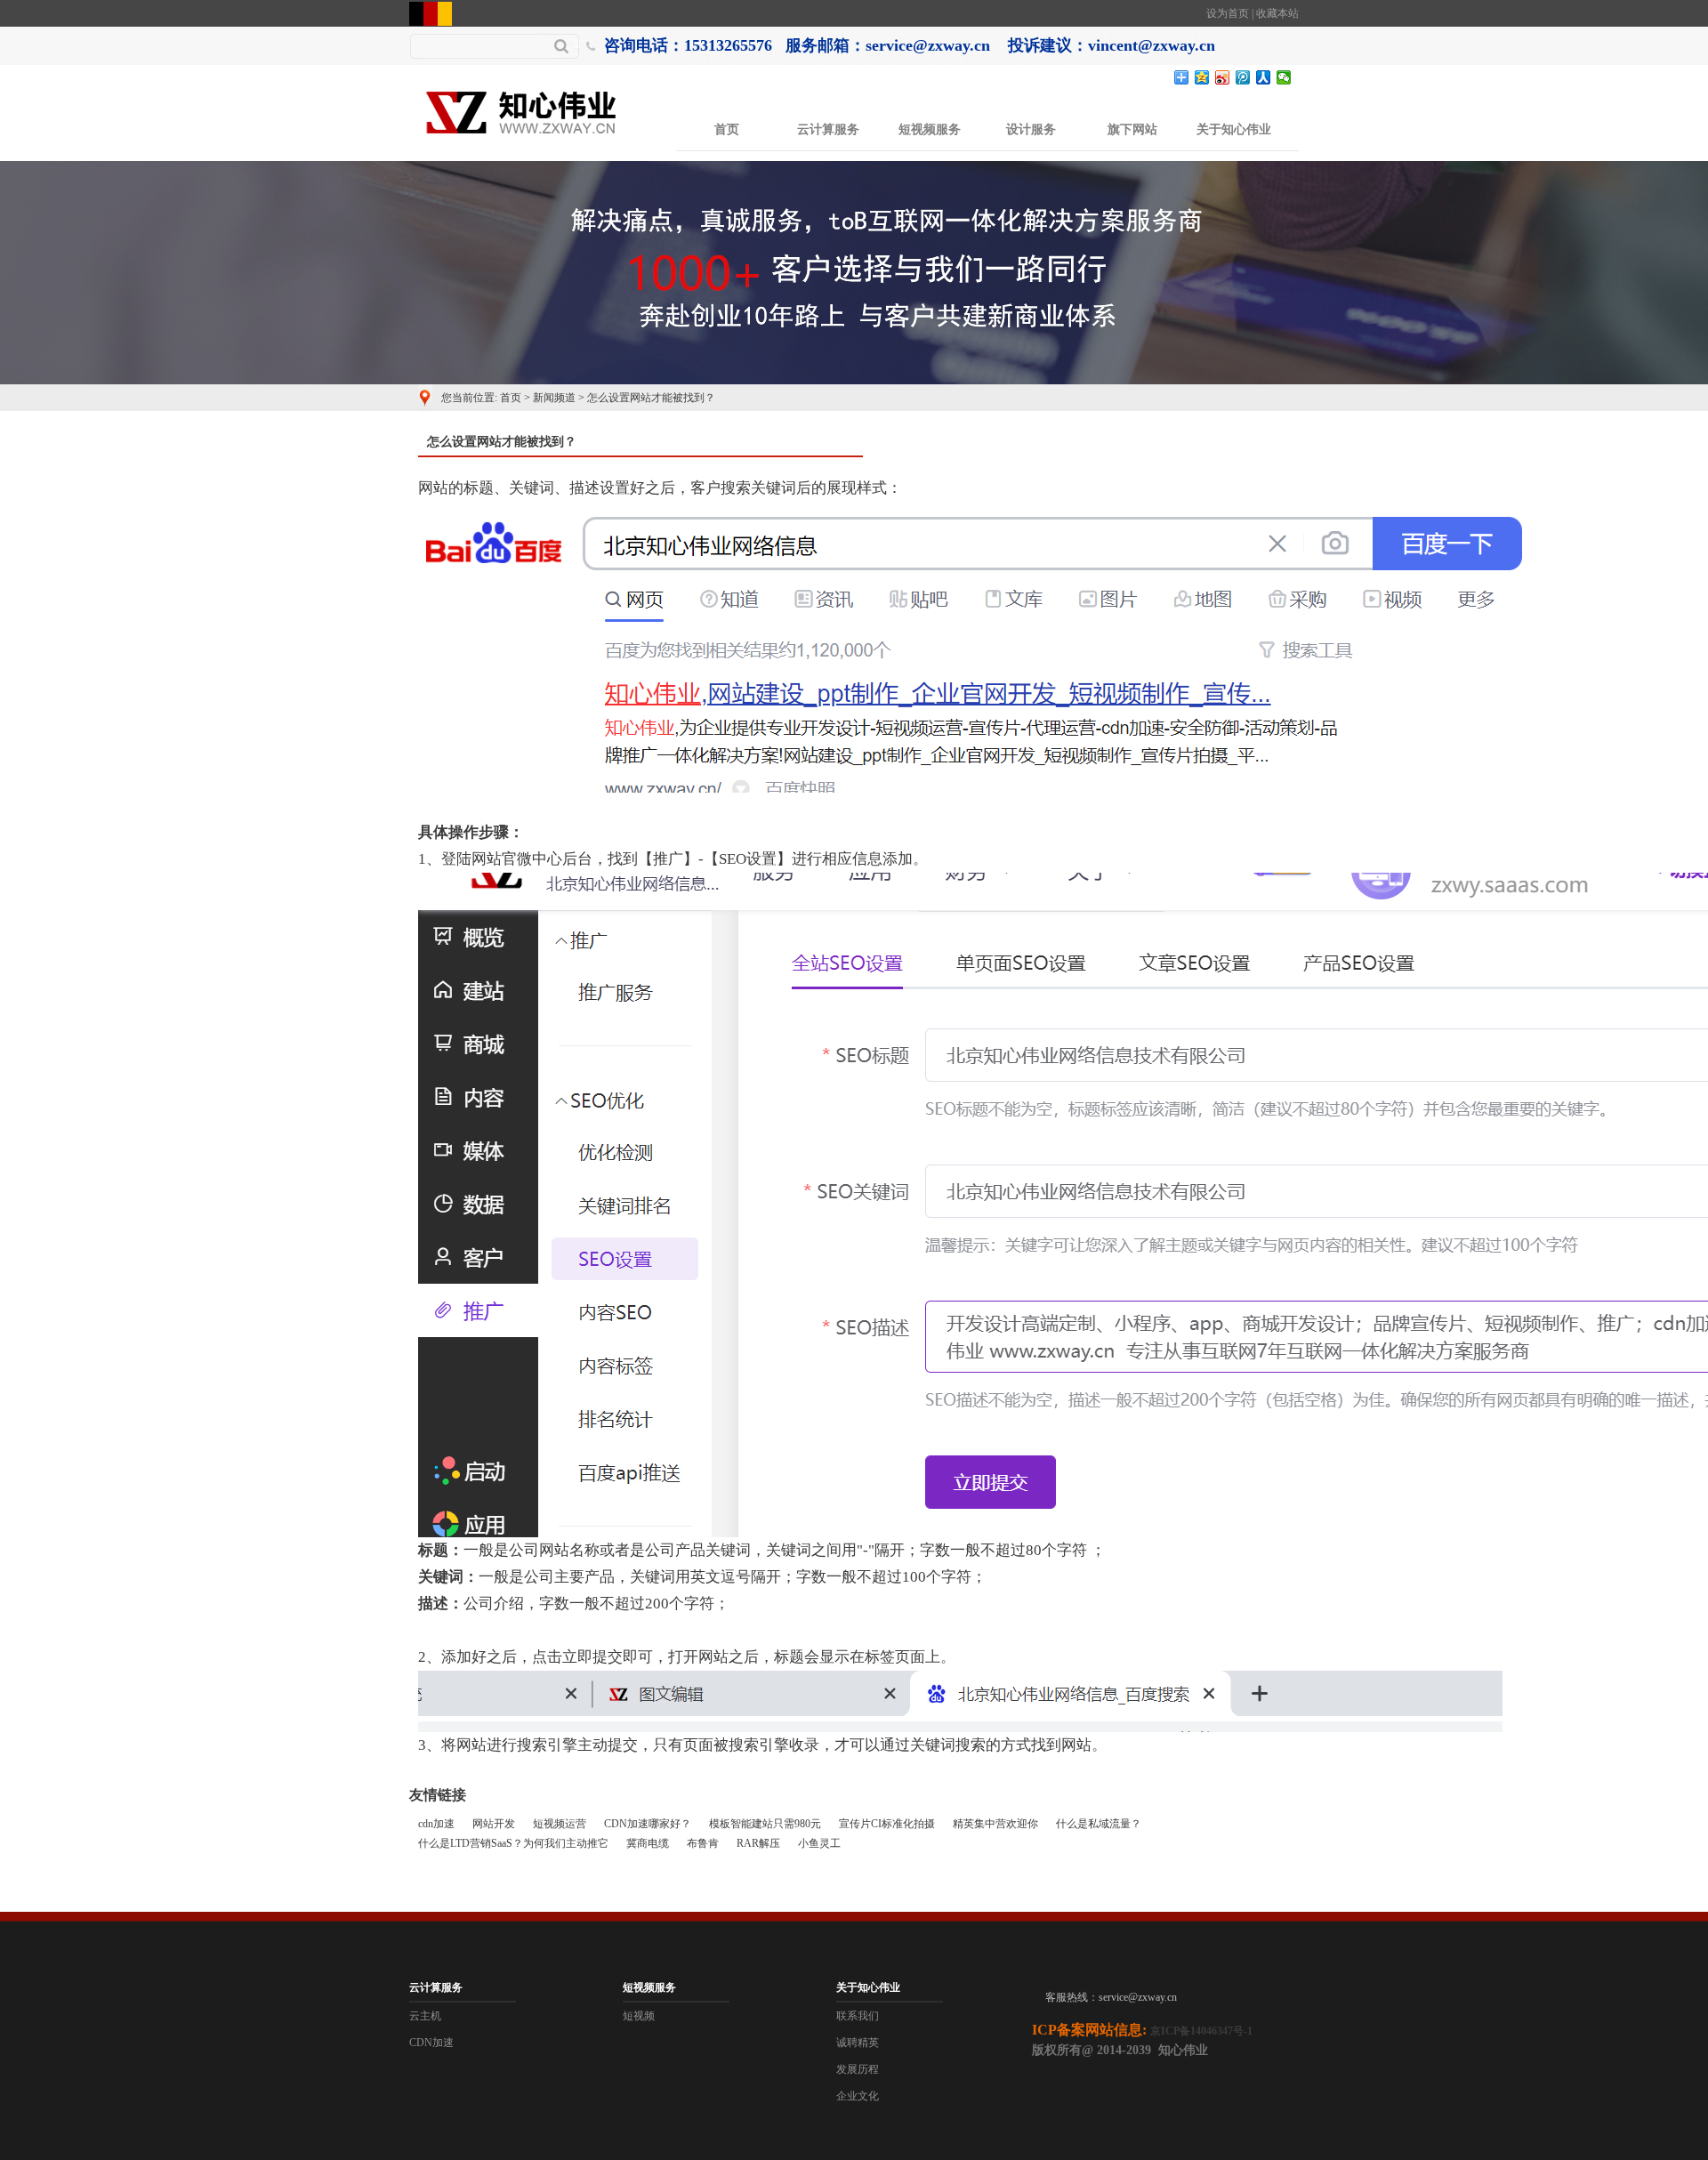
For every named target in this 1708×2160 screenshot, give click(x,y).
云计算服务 (828, 129)
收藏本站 (1277, 13)
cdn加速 (436, 1824)
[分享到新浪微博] (1223, 77)
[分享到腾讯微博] (1243, 77)
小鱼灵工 (819, 1843)
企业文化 (858, 2096)
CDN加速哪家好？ (648, 1824)
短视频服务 (930, 129)
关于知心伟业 (1234, 129)
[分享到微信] (1284, 77)
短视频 (639, 2016)
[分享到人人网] (1264, 77)
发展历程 (858, 2069)
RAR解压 (758, 1843)
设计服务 (1031, 129)
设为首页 (1228, 13)
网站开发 (494, 1824)
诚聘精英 (858, 2043)
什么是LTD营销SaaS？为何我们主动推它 (513, 1843)
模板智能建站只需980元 (765, 1824)
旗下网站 (1132, 129)
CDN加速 (431, 2043)
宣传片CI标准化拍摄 (887, 1824)
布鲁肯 (703, 1843)
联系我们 (858, 2016)
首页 (727, 129)
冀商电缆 (648, 1843)
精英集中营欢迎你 (995, 1824)
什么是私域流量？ (1099, 1824)
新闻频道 (554, 398)
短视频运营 (560, 1824)
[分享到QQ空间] (1202, 77)
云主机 (425, 2016)
